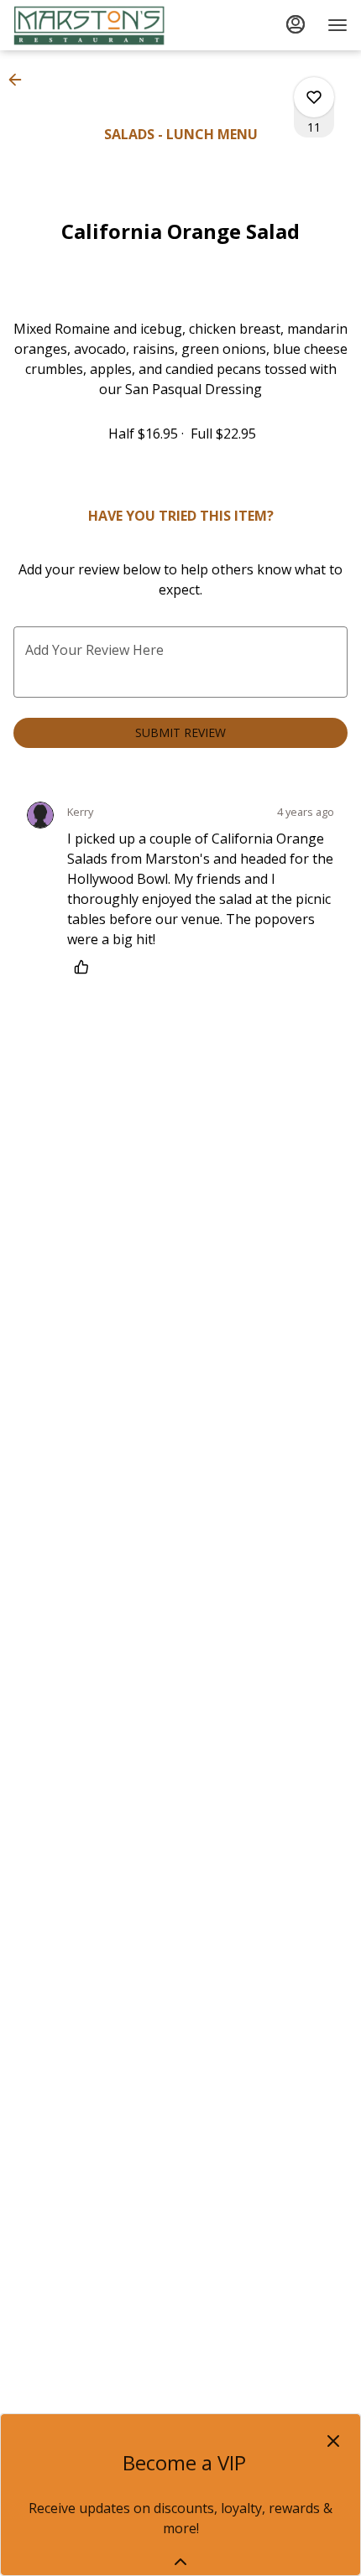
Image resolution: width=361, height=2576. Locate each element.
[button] (20, 80)
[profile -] (296, 24)
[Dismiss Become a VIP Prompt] (333, 2441)
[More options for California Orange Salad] (314, 97)
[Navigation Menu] (337, 25)
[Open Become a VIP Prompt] (180, 2562)
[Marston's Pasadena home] (89, 25)
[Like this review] (86, 967)
